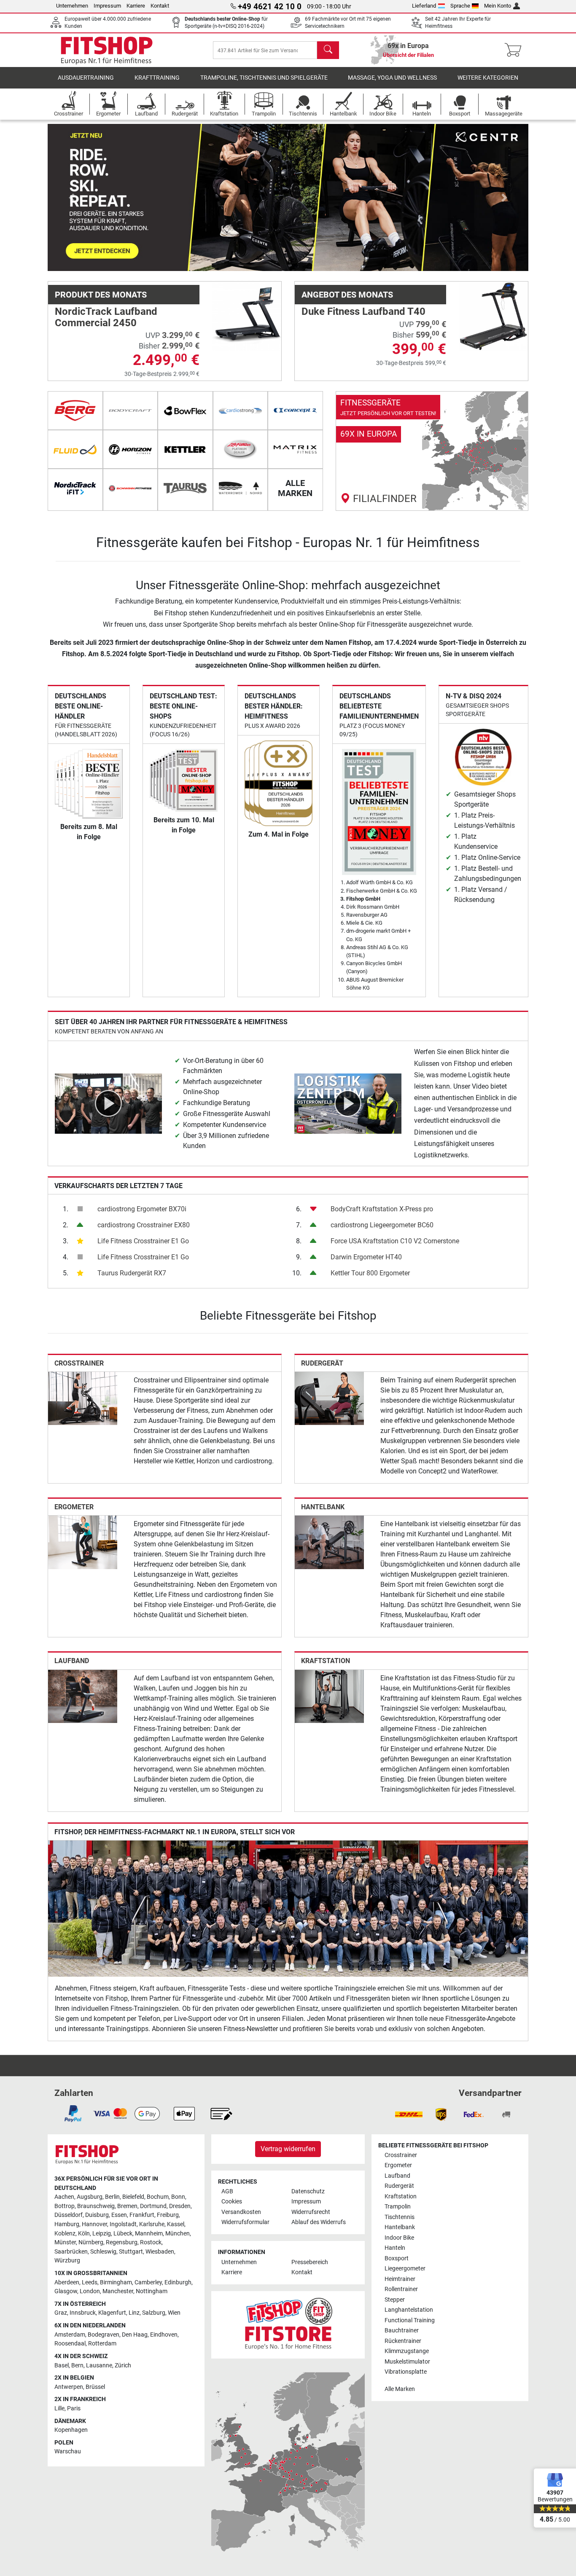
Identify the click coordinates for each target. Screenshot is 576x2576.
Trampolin (398, 2207)
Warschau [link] (68, 2451)
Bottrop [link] (65, 2206)
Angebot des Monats (347, 295)
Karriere (136, 6)
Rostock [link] (151, 2242)
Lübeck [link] (123, 2234)
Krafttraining (157, 78)
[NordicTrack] (75, 488)
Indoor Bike (399, 2238)
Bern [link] (77, 2365)
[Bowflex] (185, 411)
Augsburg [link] (90, 2197)
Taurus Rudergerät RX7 (132, 1273)
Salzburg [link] (154, 2313)
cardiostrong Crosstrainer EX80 (144, 1225)
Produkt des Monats (101, 295)
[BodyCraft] (131, 411)
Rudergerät (322, 1363)
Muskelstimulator (407, 2362)
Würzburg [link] (67, 2261)
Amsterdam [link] (70, 2335)
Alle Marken (400, 2389)
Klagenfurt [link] (112, 2313)
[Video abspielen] (108, 1103)
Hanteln (395, 2248)
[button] (72, 197)
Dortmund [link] (153, 2206)
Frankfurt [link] (142, 2215)
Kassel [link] (176, 2224)
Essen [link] (119, 2215)
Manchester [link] (118, 2291)
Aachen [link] (64, 2197)
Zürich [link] (123, 2365)
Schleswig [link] (103, 2252)
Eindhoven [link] (164, 2335)
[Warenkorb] (515, 50)
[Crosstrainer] (83, 1398)
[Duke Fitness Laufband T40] (493, 316)
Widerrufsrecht (311, 2212)
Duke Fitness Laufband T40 (363, 311)
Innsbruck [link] (83, 2313)
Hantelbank (323, 1507)
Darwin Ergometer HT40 (366, 1257)
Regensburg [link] (122, 2242)
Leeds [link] (90, 2282)
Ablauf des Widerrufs (319, 2222)
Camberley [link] (148, 2282)
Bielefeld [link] (133, 2197)
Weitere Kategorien (488, 78)
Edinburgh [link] (178, 2282)
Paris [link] (74, 2408)
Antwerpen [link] (69, 2387)
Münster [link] (65, 2242)
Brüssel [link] (95, 2387)
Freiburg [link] (168, 2215)
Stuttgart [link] (131, 2252)
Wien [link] (174, 2313)
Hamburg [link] (67, 2224)
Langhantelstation (409, 2310)
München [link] (178, 2234)
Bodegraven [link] (104, 2335)
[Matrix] (295, 449)
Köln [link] (84, 2234)
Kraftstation (326, 1661)
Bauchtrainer (402, 2330)
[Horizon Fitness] (131, 449)
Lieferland (424, 6)
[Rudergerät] (329, 1398)
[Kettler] (185, 449)
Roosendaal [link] (70, 2344)
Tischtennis (400, 2217)
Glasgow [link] (66, 2291)
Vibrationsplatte (406, 2372)
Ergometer (74, 1507)
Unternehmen (72, 6)
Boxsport (397, 2258)
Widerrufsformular (245, 2222)
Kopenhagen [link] (71, 2430)
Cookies (232, 2202)
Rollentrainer (401, 2289)
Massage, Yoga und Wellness (392, 78)
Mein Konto (498, 6)
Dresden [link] (180, 2206)
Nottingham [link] (152, 2291)
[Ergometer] (83, 1542)
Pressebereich (310, 2262)
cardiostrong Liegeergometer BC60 (382, 1225)
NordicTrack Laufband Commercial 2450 (106, 317)
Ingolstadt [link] (123, 2224)
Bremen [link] (127, 2206)
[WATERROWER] (241, 488)
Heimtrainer (400, 2279)
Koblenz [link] (65, 2234)
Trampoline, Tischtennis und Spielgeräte (264, 78)
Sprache (460, 6)
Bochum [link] (158, 2197)
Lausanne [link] (99, 2365)
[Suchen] (328, 50)
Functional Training (410, 2320)
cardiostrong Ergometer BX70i (142, 1209)
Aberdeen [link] (67, 2282)
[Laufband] (83, 1696)
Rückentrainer (403, 2341)
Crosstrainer (79, 1363)
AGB (227, 2191)
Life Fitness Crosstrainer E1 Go (143, 1241)
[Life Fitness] (241, 449)
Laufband (72, 1661)
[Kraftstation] (329, 1696)
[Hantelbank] (329, 1542)
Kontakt (160, 6)
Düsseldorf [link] (69, 2215)
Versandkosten (241, 2212)
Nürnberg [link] (91, 2242)
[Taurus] (185, 488)
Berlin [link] (112, 2197)
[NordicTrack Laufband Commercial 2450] (247, 316)
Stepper (395, 2300)
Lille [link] (59, 2408)
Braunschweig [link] (96, 2206)
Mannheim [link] (149, 2234)
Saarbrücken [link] (71, 2252)
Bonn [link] (178, 2197)
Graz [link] (61, 2313)
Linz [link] (134, 2313)
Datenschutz (308, 2191)
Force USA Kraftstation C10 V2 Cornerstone (395, 1241)
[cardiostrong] (241, 411)
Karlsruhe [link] (152, 2224)
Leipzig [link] (102, 2234)
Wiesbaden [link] (160, 2252)
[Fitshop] (107, 50)
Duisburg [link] (97, 2215)
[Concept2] (295, 411)
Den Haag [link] (135, 2335)
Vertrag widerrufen (288, 2149)
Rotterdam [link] (102, 2344)
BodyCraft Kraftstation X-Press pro (382, 1209)
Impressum (107, 6)
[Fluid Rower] (75, 449)
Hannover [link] (94, 2224)
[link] (432, 451)
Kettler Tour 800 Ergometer (370, 1273)
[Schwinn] (131, 488)
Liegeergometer (405, 2269)
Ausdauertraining (86, 78)
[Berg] (75, 411)
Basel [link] (62, 2365)
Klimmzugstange (407, 2351)
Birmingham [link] (116, 2282)
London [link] (90, 2291)
